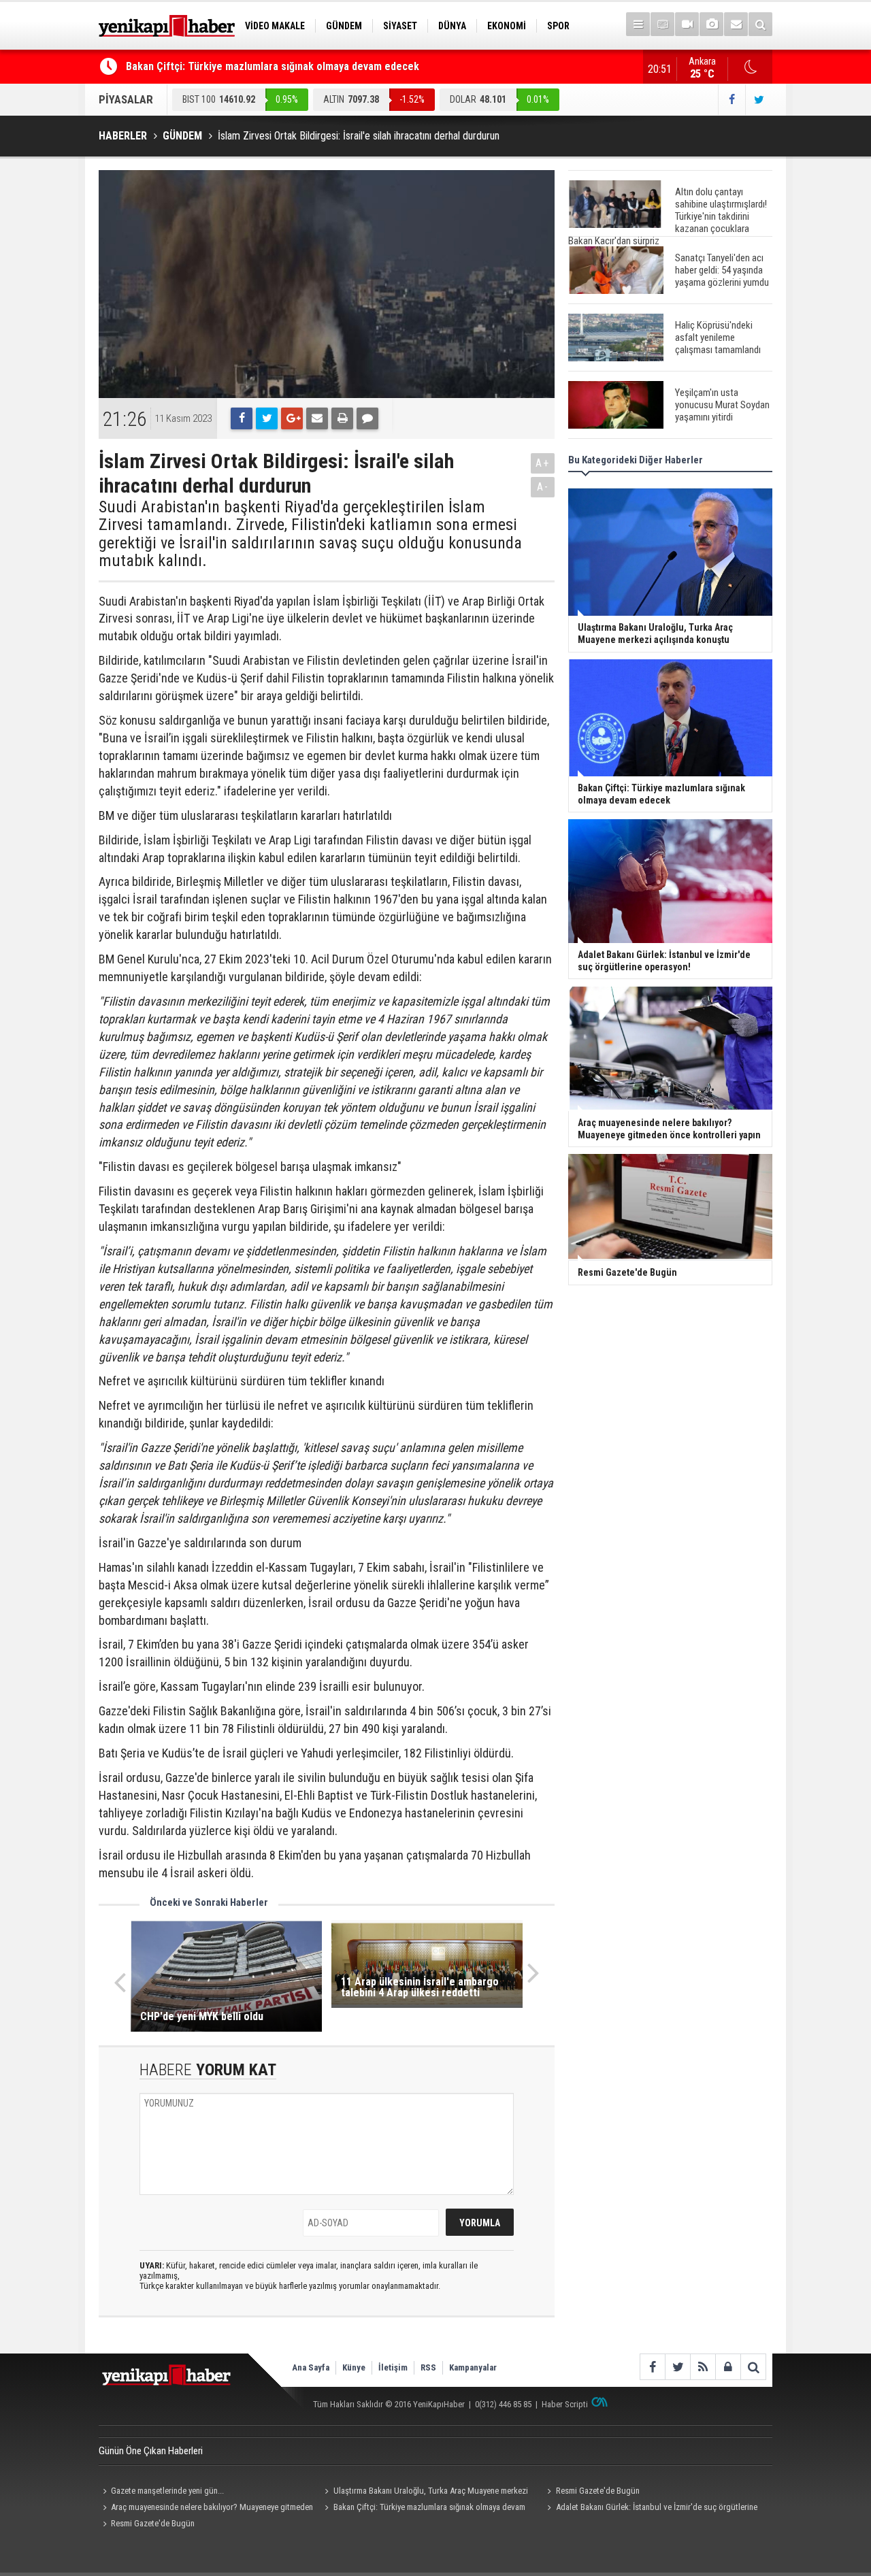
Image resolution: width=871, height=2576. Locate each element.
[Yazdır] (342, 418)
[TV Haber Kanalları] (662, 24)
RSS (428, 2367)
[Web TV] (687, 24)
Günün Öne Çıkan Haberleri (151, 2451)
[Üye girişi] (728, 2367)
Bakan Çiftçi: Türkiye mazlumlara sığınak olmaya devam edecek (273, 66)
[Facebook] (242, 418)
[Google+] (292, 418)
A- (543, 487)
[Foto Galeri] (711, 24)
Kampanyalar (473, 2367)
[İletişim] (736, 24)
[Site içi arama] (760, 24)
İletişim (393, 2367)
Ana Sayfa (311, 2367)
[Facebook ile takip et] (732, 100)
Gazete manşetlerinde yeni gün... (167, 2491)
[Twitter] (267, 418)
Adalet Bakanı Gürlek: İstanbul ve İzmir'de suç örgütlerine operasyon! (650, 2509)
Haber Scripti (565, 2404)
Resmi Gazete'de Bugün (598, 2491)
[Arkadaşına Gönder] (317, 418)
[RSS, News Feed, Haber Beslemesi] (703, 2367)
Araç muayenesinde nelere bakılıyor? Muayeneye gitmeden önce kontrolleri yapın (206, 2509)
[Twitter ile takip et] (759, 100)
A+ (543, 463)
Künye (354, 2367)
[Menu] (638, 24)
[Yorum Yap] (367, 418)
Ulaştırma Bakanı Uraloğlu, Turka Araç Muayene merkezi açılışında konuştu (425, 2492)
